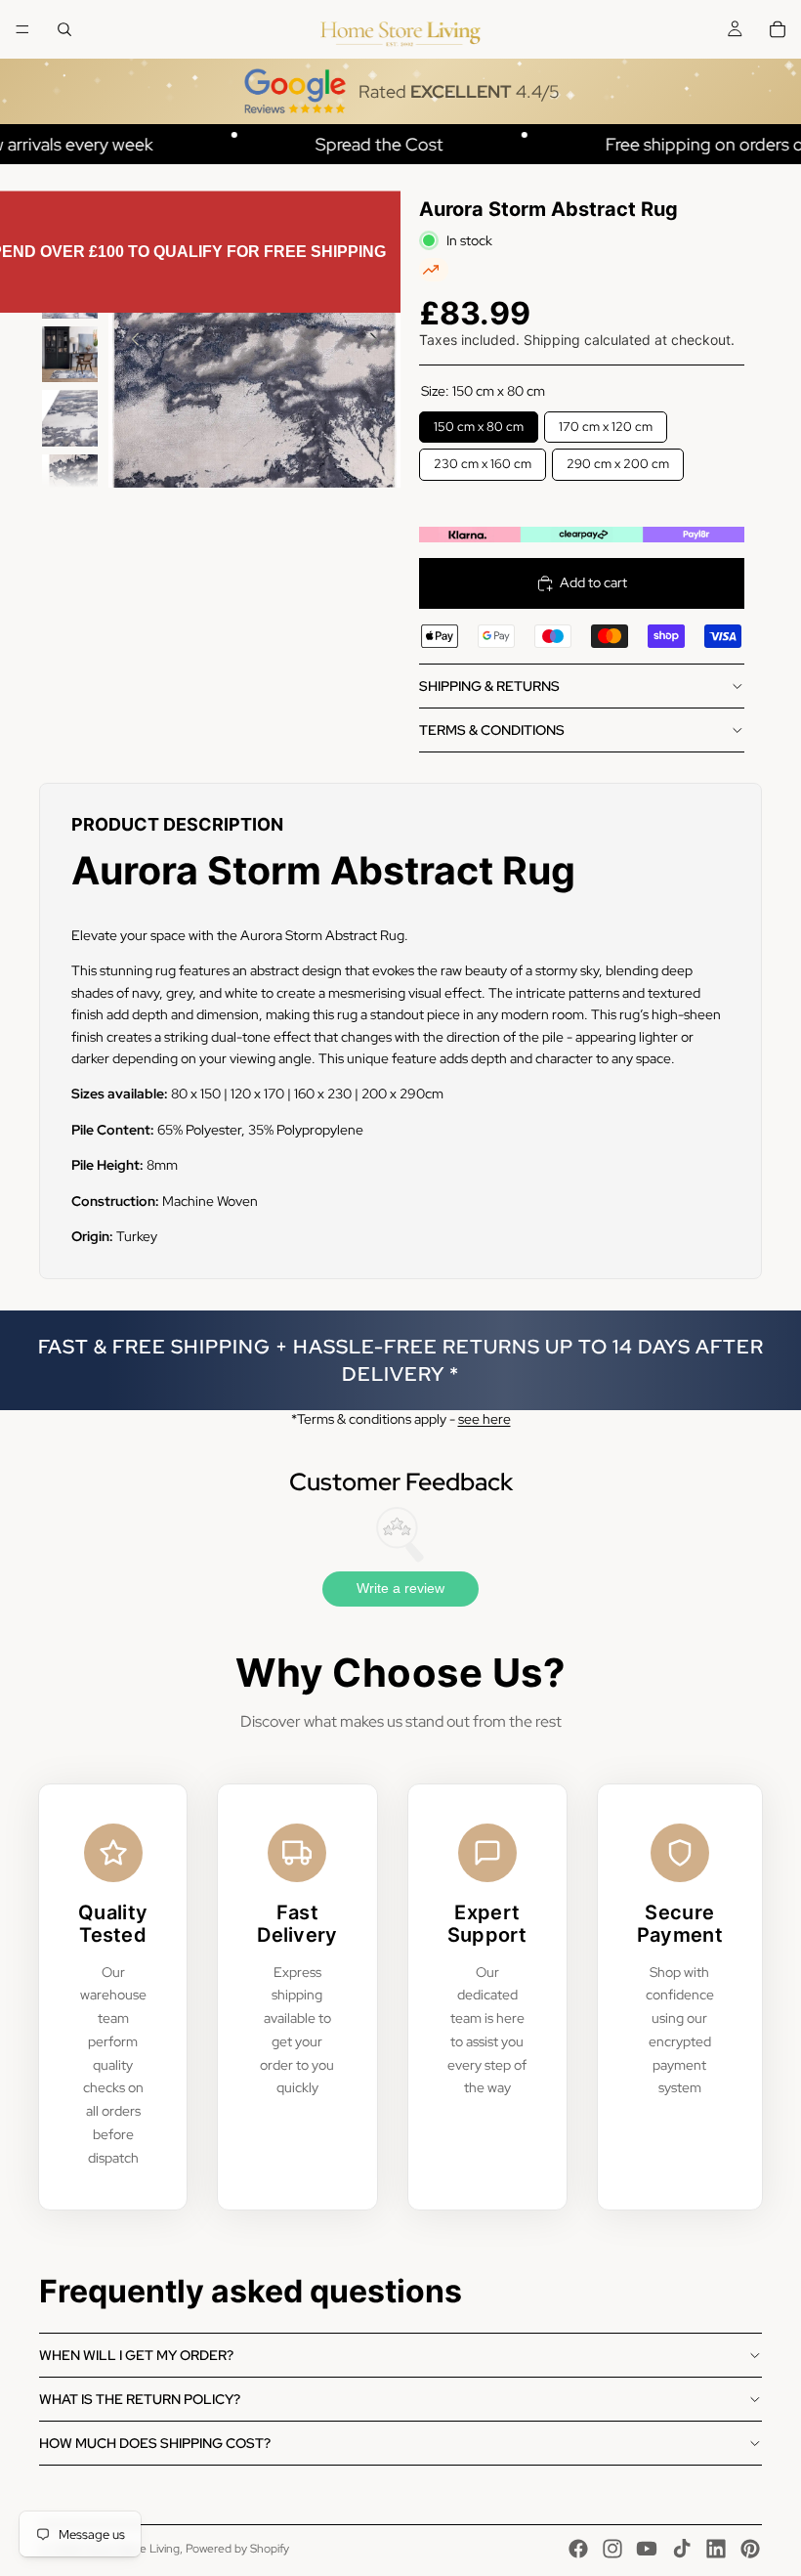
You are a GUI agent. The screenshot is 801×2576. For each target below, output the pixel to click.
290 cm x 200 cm (618, 460)
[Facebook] (578, 2549)
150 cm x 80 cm (478, 423)
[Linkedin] (716, 2549)
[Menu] (22, 29)
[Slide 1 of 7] (70, 226)
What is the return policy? (140, 2399)
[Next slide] (379, 342)
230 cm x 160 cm (482, 460)
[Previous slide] (130, 342)
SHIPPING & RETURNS (489, 686)
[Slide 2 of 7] (70, 291)
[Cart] (778, 29)
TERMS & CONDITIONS (492, 730)
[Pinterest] (750, 2549)
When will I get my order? (136, 2355)
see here (485, 1419)
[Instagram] (612, 2549)
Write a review (400, 1588)
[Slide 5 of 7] (70, 482)
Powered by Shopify (237, 2549)
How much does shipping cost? (155, 2443)
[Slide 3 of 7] (70, 354)
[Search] (64, 29)
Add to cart (593, 582)
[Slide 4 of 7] (70, 418)
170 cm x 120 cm (605, 423)
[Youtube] (647, 2549)
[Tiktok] (682, 2549)
